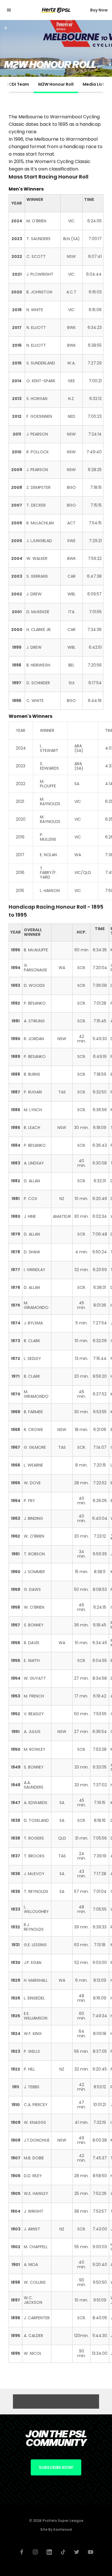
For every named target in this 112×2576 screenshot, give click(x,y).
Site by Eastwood (56, 2529)
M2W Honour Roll (56, 84)
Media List (93, 84)
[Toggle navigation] (13, 10)
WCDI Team (17, 84)
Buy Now (99, 10)
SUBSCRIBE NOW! (56, 2467)
